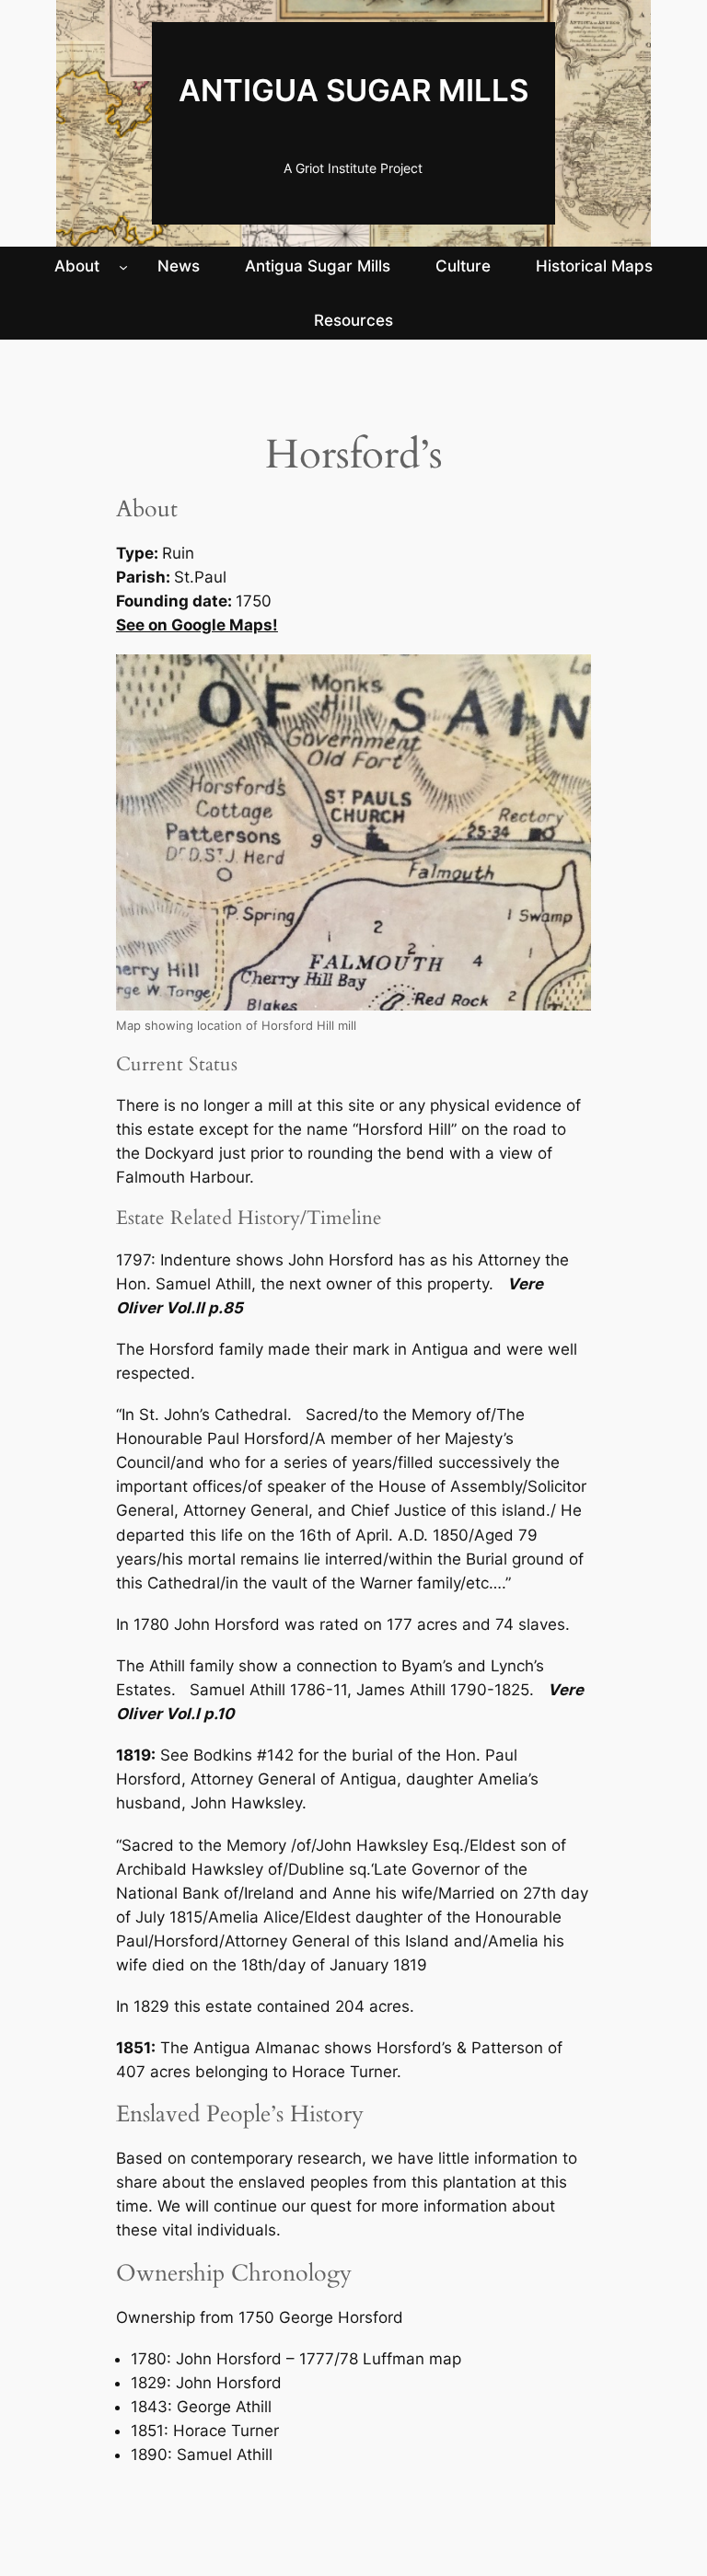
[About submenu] (123, 266)
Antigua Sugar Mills (353, 90)
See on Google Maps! (197, 625)
